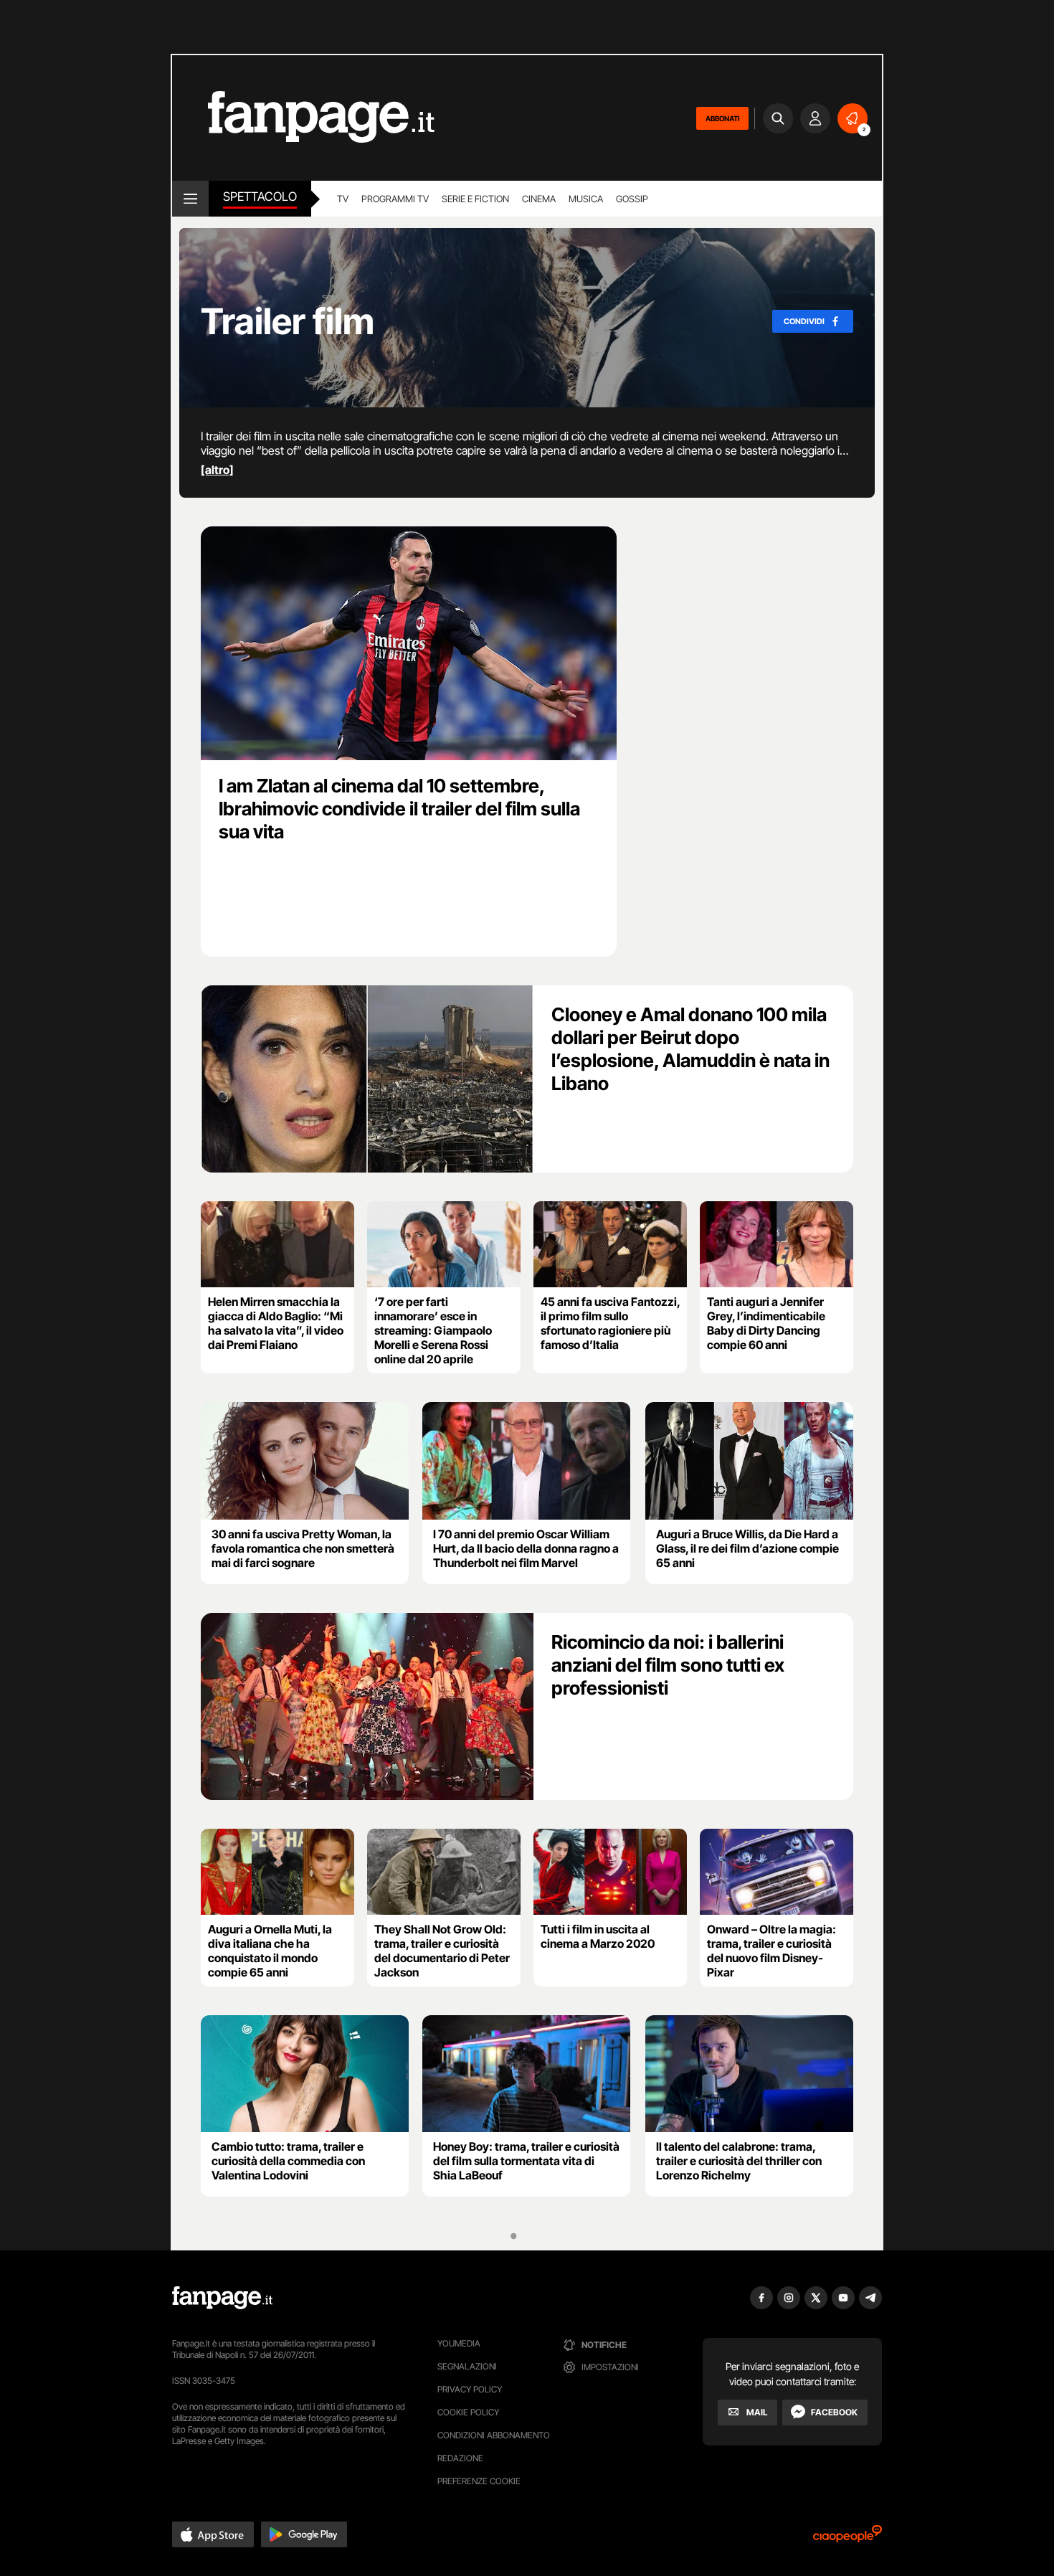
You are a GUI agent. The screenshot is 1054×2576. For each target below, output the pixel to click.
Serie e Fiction (475, 199)
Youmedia (459, 2343)
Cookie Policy (468, 2412)
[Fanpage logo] (303, 118)
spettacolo (260, 196)
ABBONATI (722, 118)
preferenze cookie (479, 2481)
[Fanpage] (222, 2298)
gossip (632, 199)
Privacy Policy (470, 2389)
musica (586, 199)
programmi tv (395, 199)
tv (343, 199)
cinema (539, 199)
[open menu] (190, 199)
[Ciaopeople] (848, 2538)
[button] (213, 2534)
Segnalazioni (467, 2366)
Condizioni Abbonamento (494, 2435)
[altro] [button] (217, 470)
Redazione (460, 2458)
